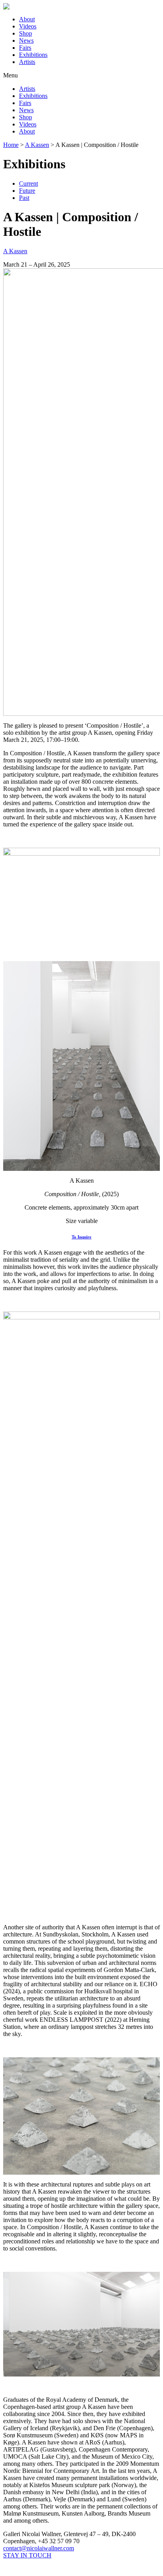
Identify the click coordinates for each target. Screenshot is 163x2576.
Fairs (25, 48)
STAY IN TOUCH (27, 2555)
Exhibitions (33, 55)
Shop (26, 33)
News (26, 40)
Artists (27, 62)
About (27, 19)
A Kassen (15, 251)
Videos (28, 26)
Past (24, 198)
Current (28, 183)
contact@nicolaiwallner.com (39, 2548)
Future (27, 191)
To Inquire (81, 1237)
